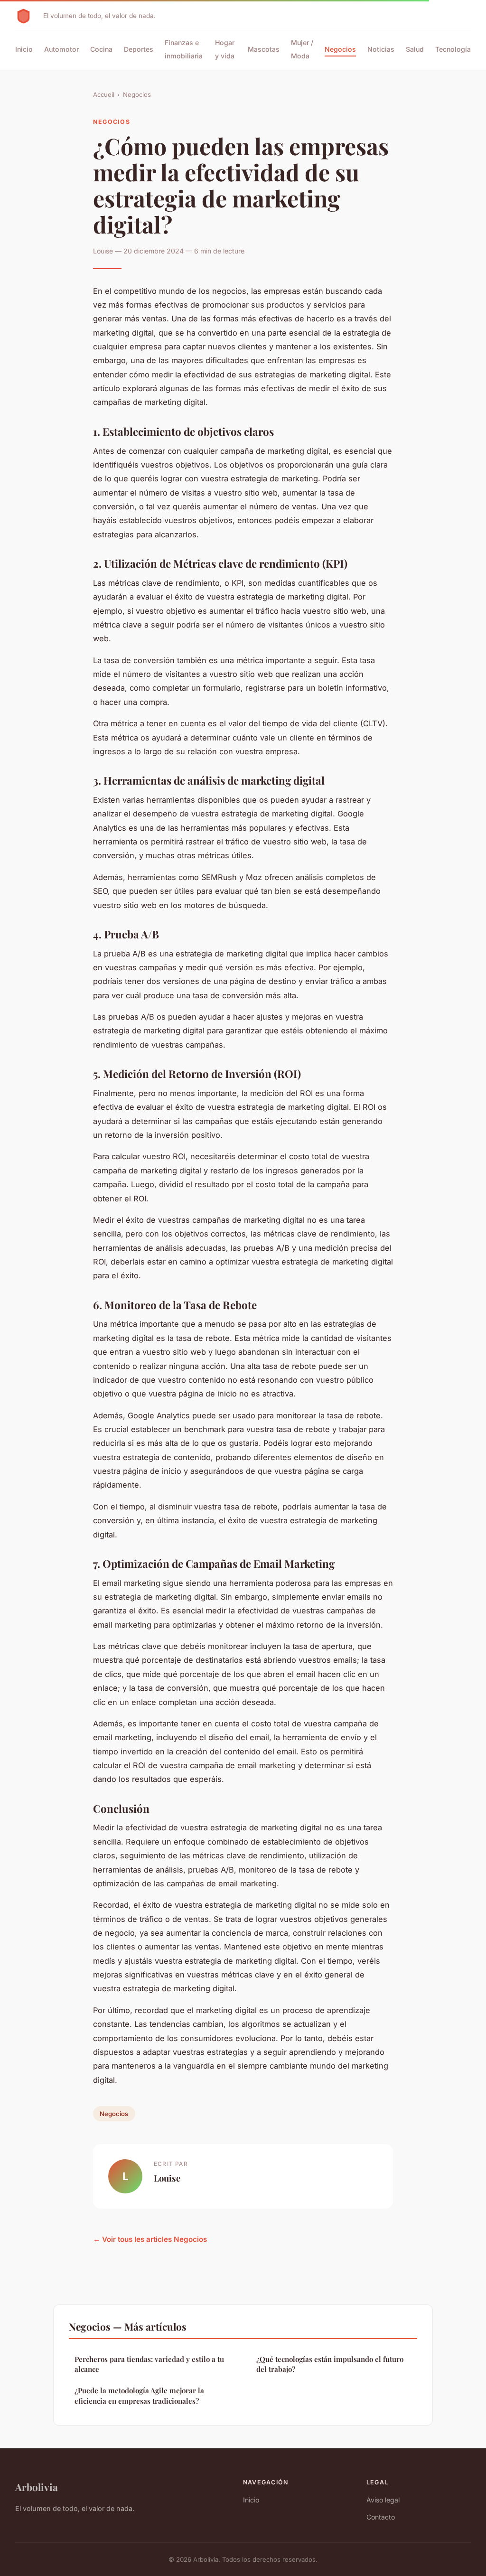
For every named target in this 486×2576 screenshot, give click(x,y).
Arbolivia (37, 2487)
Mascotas (264, 49)
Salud (415, 49)
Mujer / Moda (302, 49)
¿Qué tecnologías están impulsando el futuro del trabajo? (330, 2364)
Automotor (61, 49)
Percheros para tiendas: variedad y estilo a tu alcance (149, 2364)
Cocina (101, 49)
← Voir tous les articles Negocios (150, 2239)
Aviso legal (383, 2500)
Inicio (24, 49)
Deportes (139, 49)
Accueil (104, 94)
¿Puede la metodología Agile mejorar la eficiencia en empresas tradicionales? (139, 2395)
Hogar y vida (225, 49)
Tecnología (453, 49)
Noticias (381, 49)
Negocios (340, 49)
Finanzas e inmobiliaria (184, 49)
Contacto (381, 2517)
